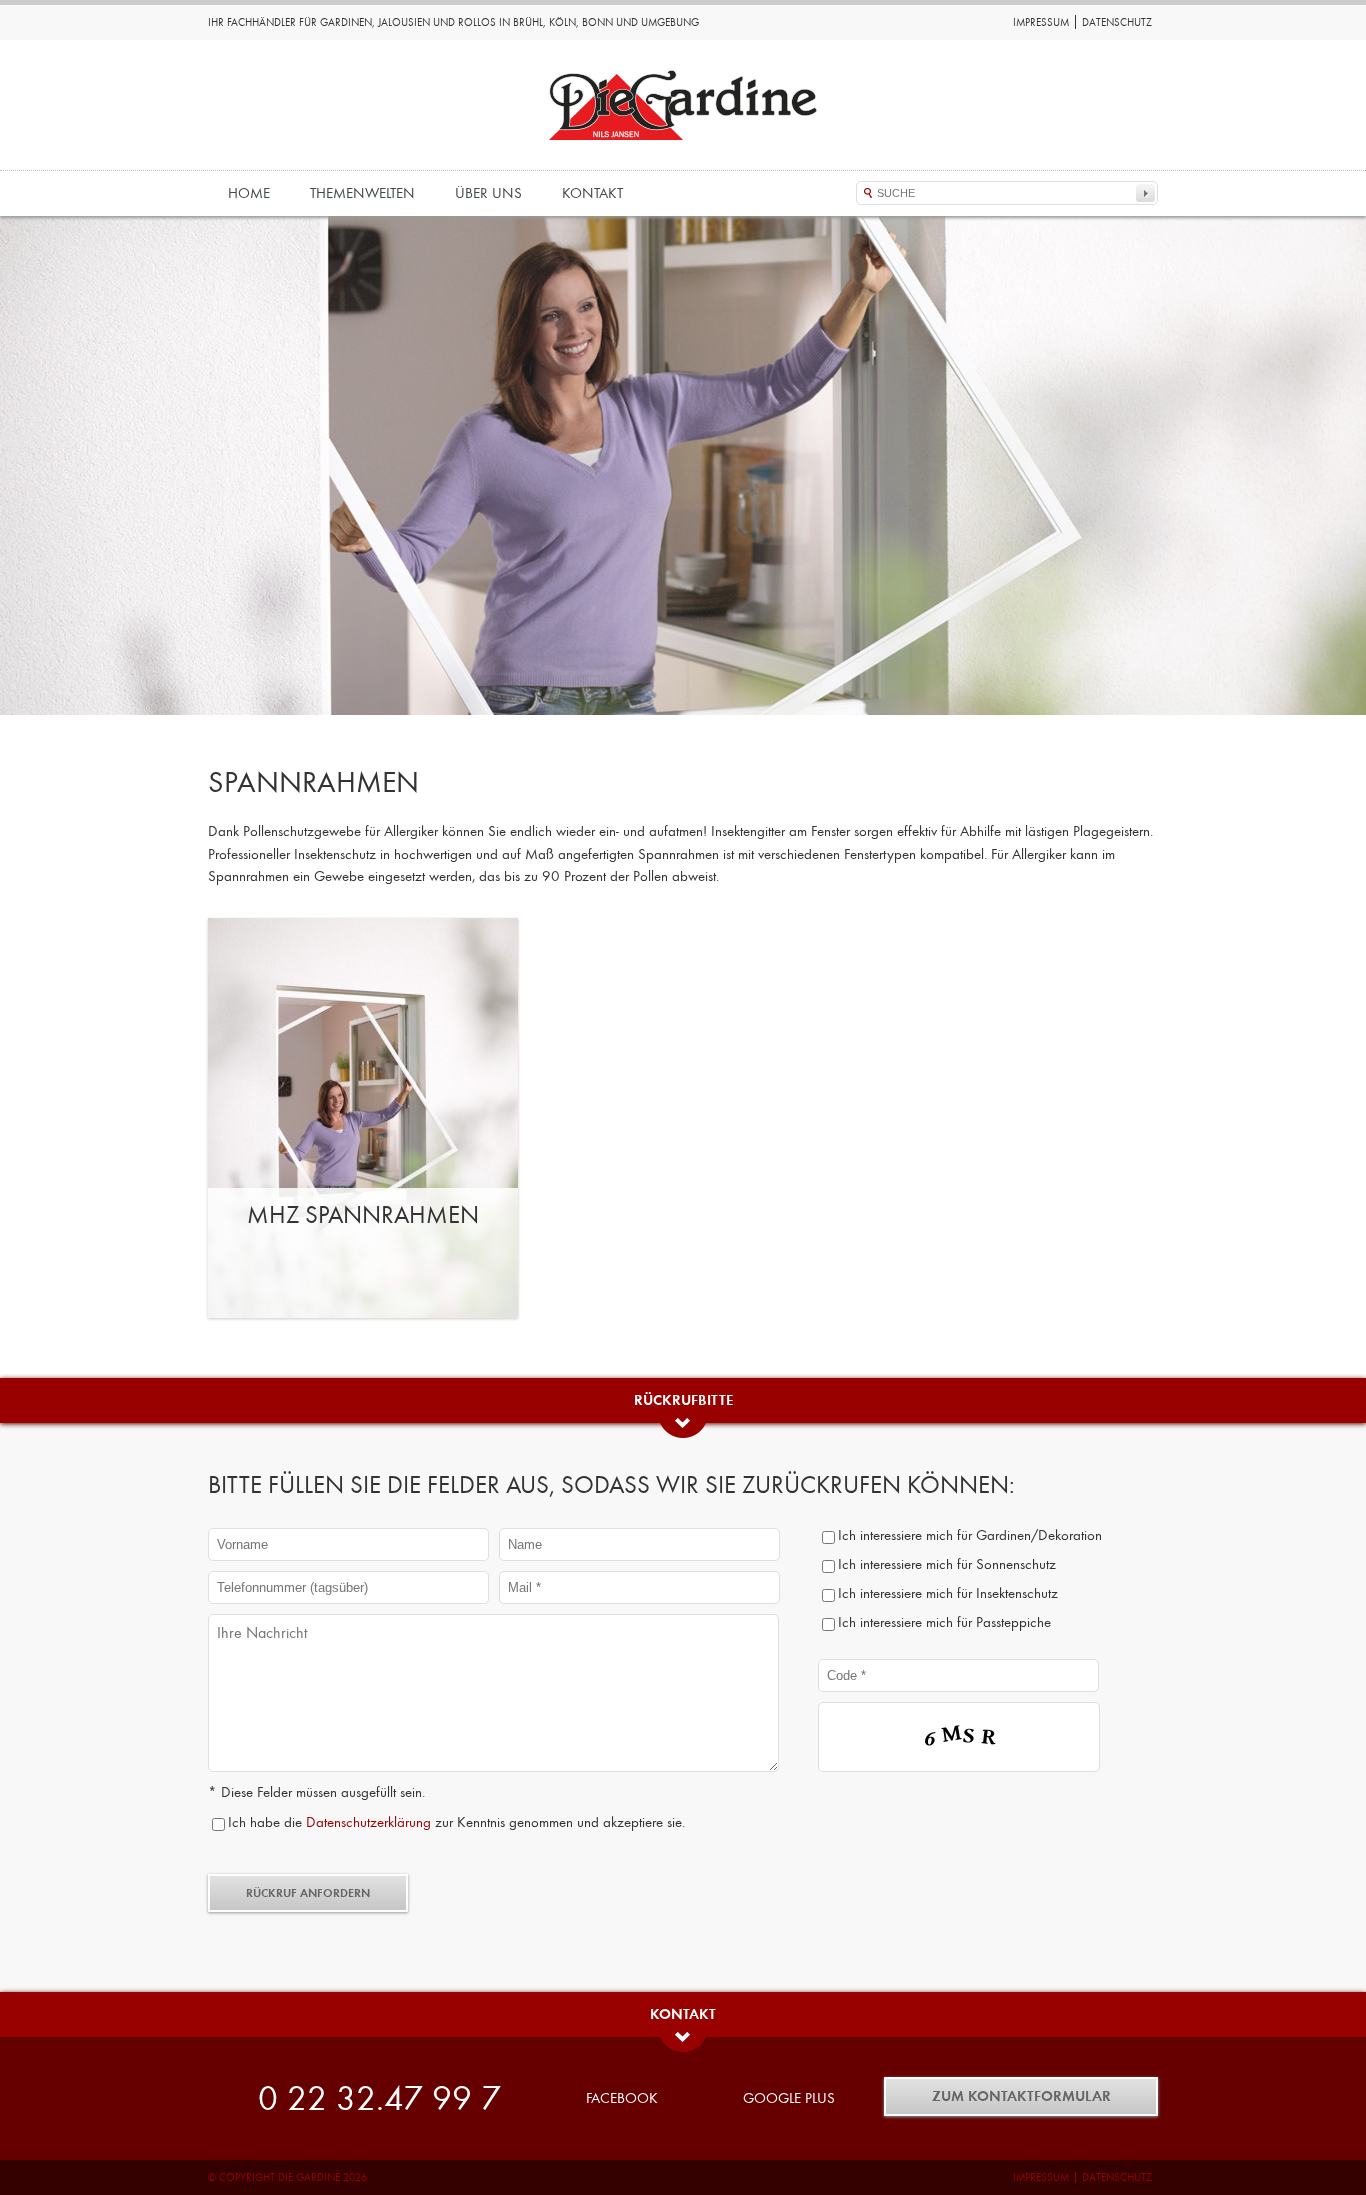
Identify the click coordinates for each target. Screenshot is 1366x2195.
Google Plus (789, 2098)
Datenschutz (1117, 22)
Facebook (622, 2098)
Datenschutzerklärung (368, 1822)
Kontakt (592, 193)
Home (249, 193)
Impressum (1041, 22)
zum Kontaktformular (1021, 2096)
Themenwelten (362, 193)
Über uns (488, 193)
